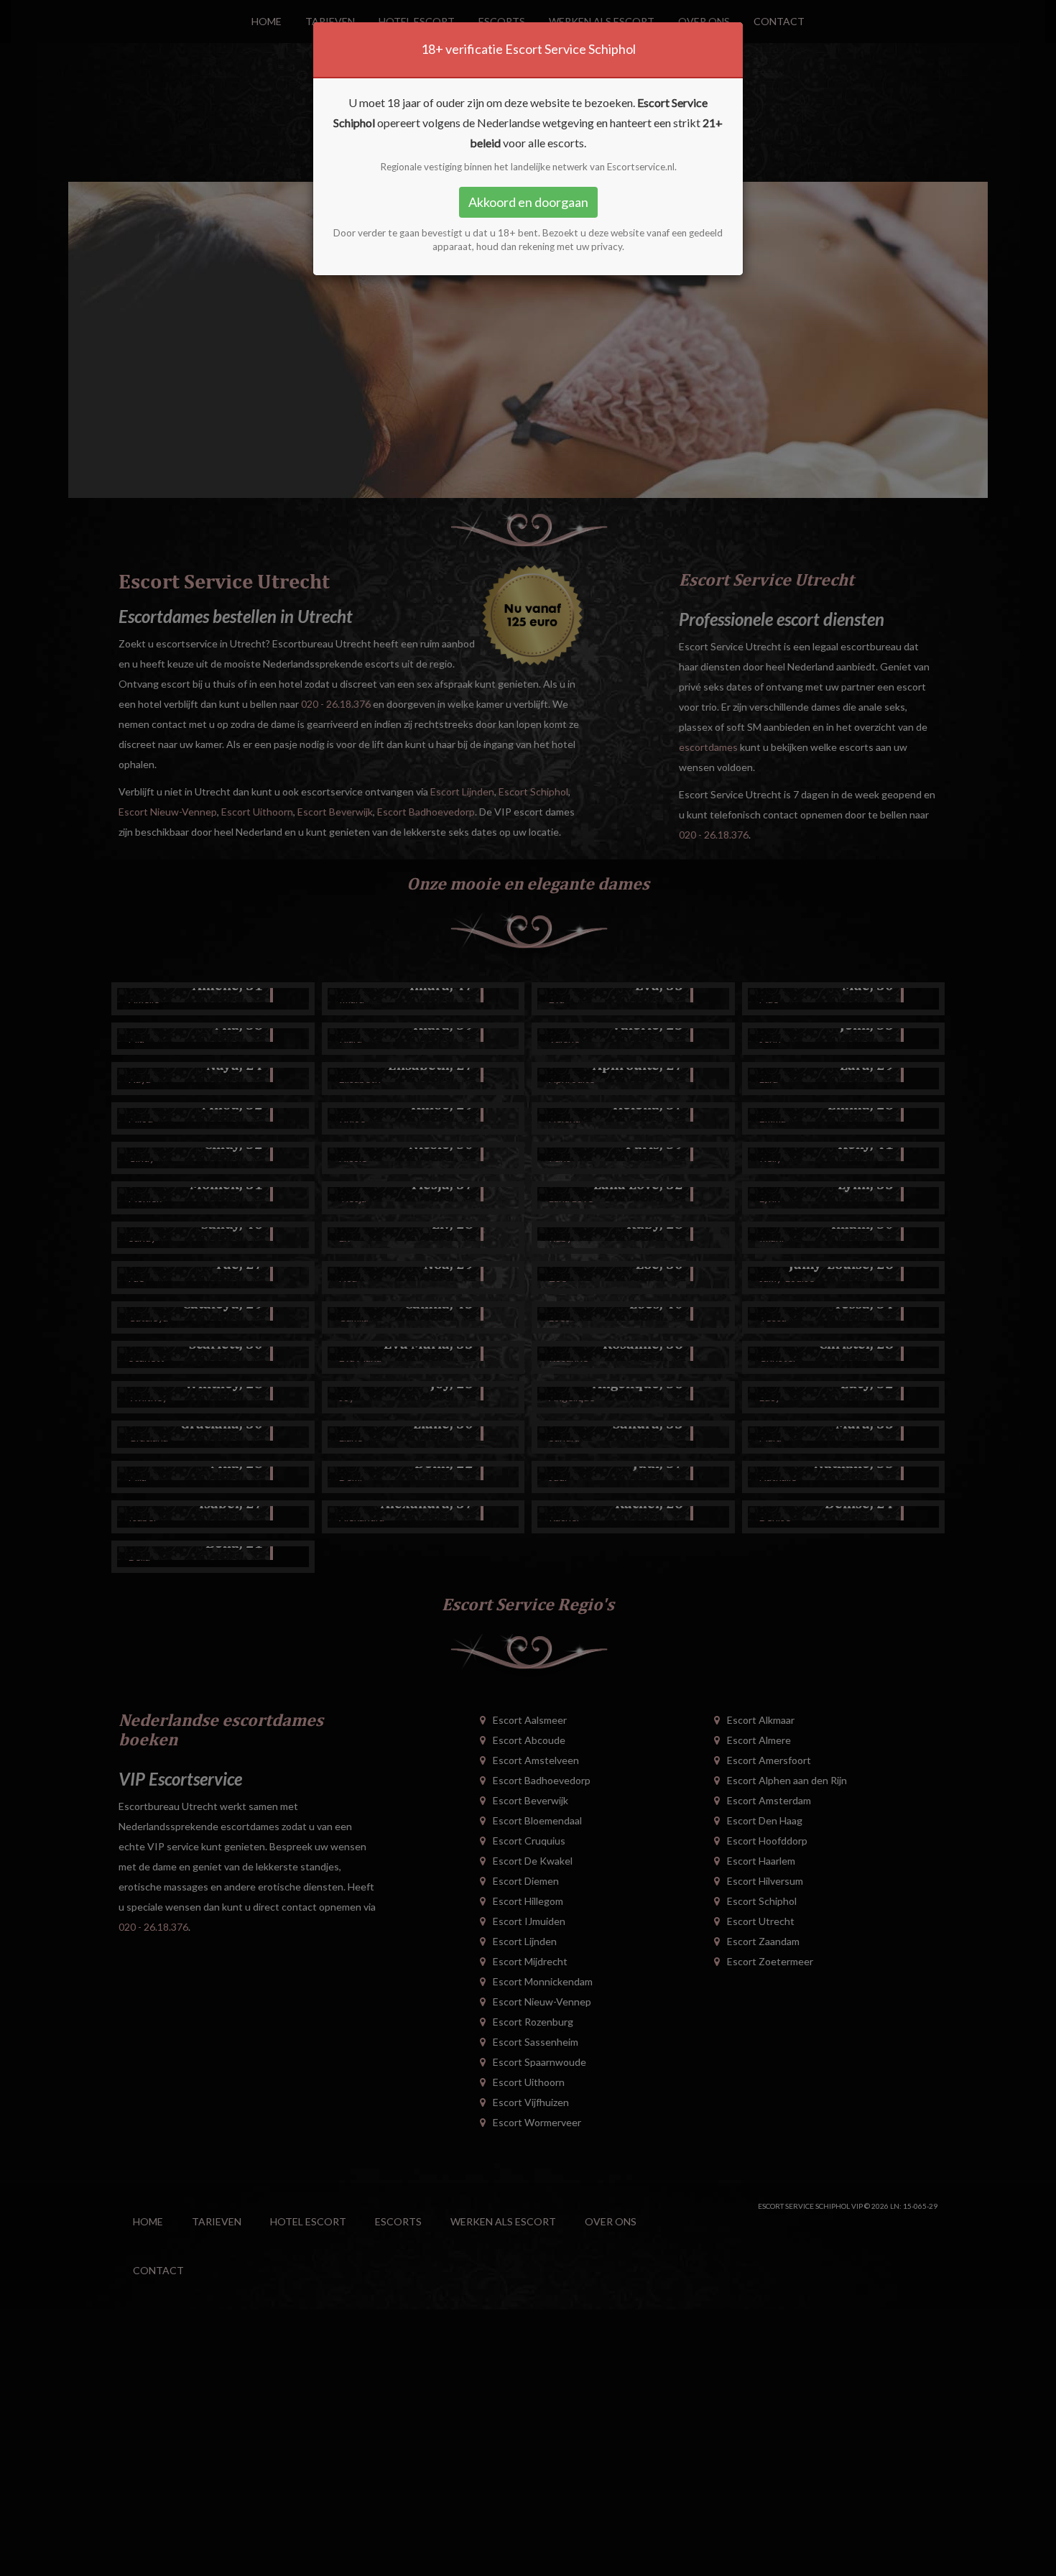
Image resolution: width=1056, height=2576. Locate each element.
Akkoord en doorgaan (528, 202)
